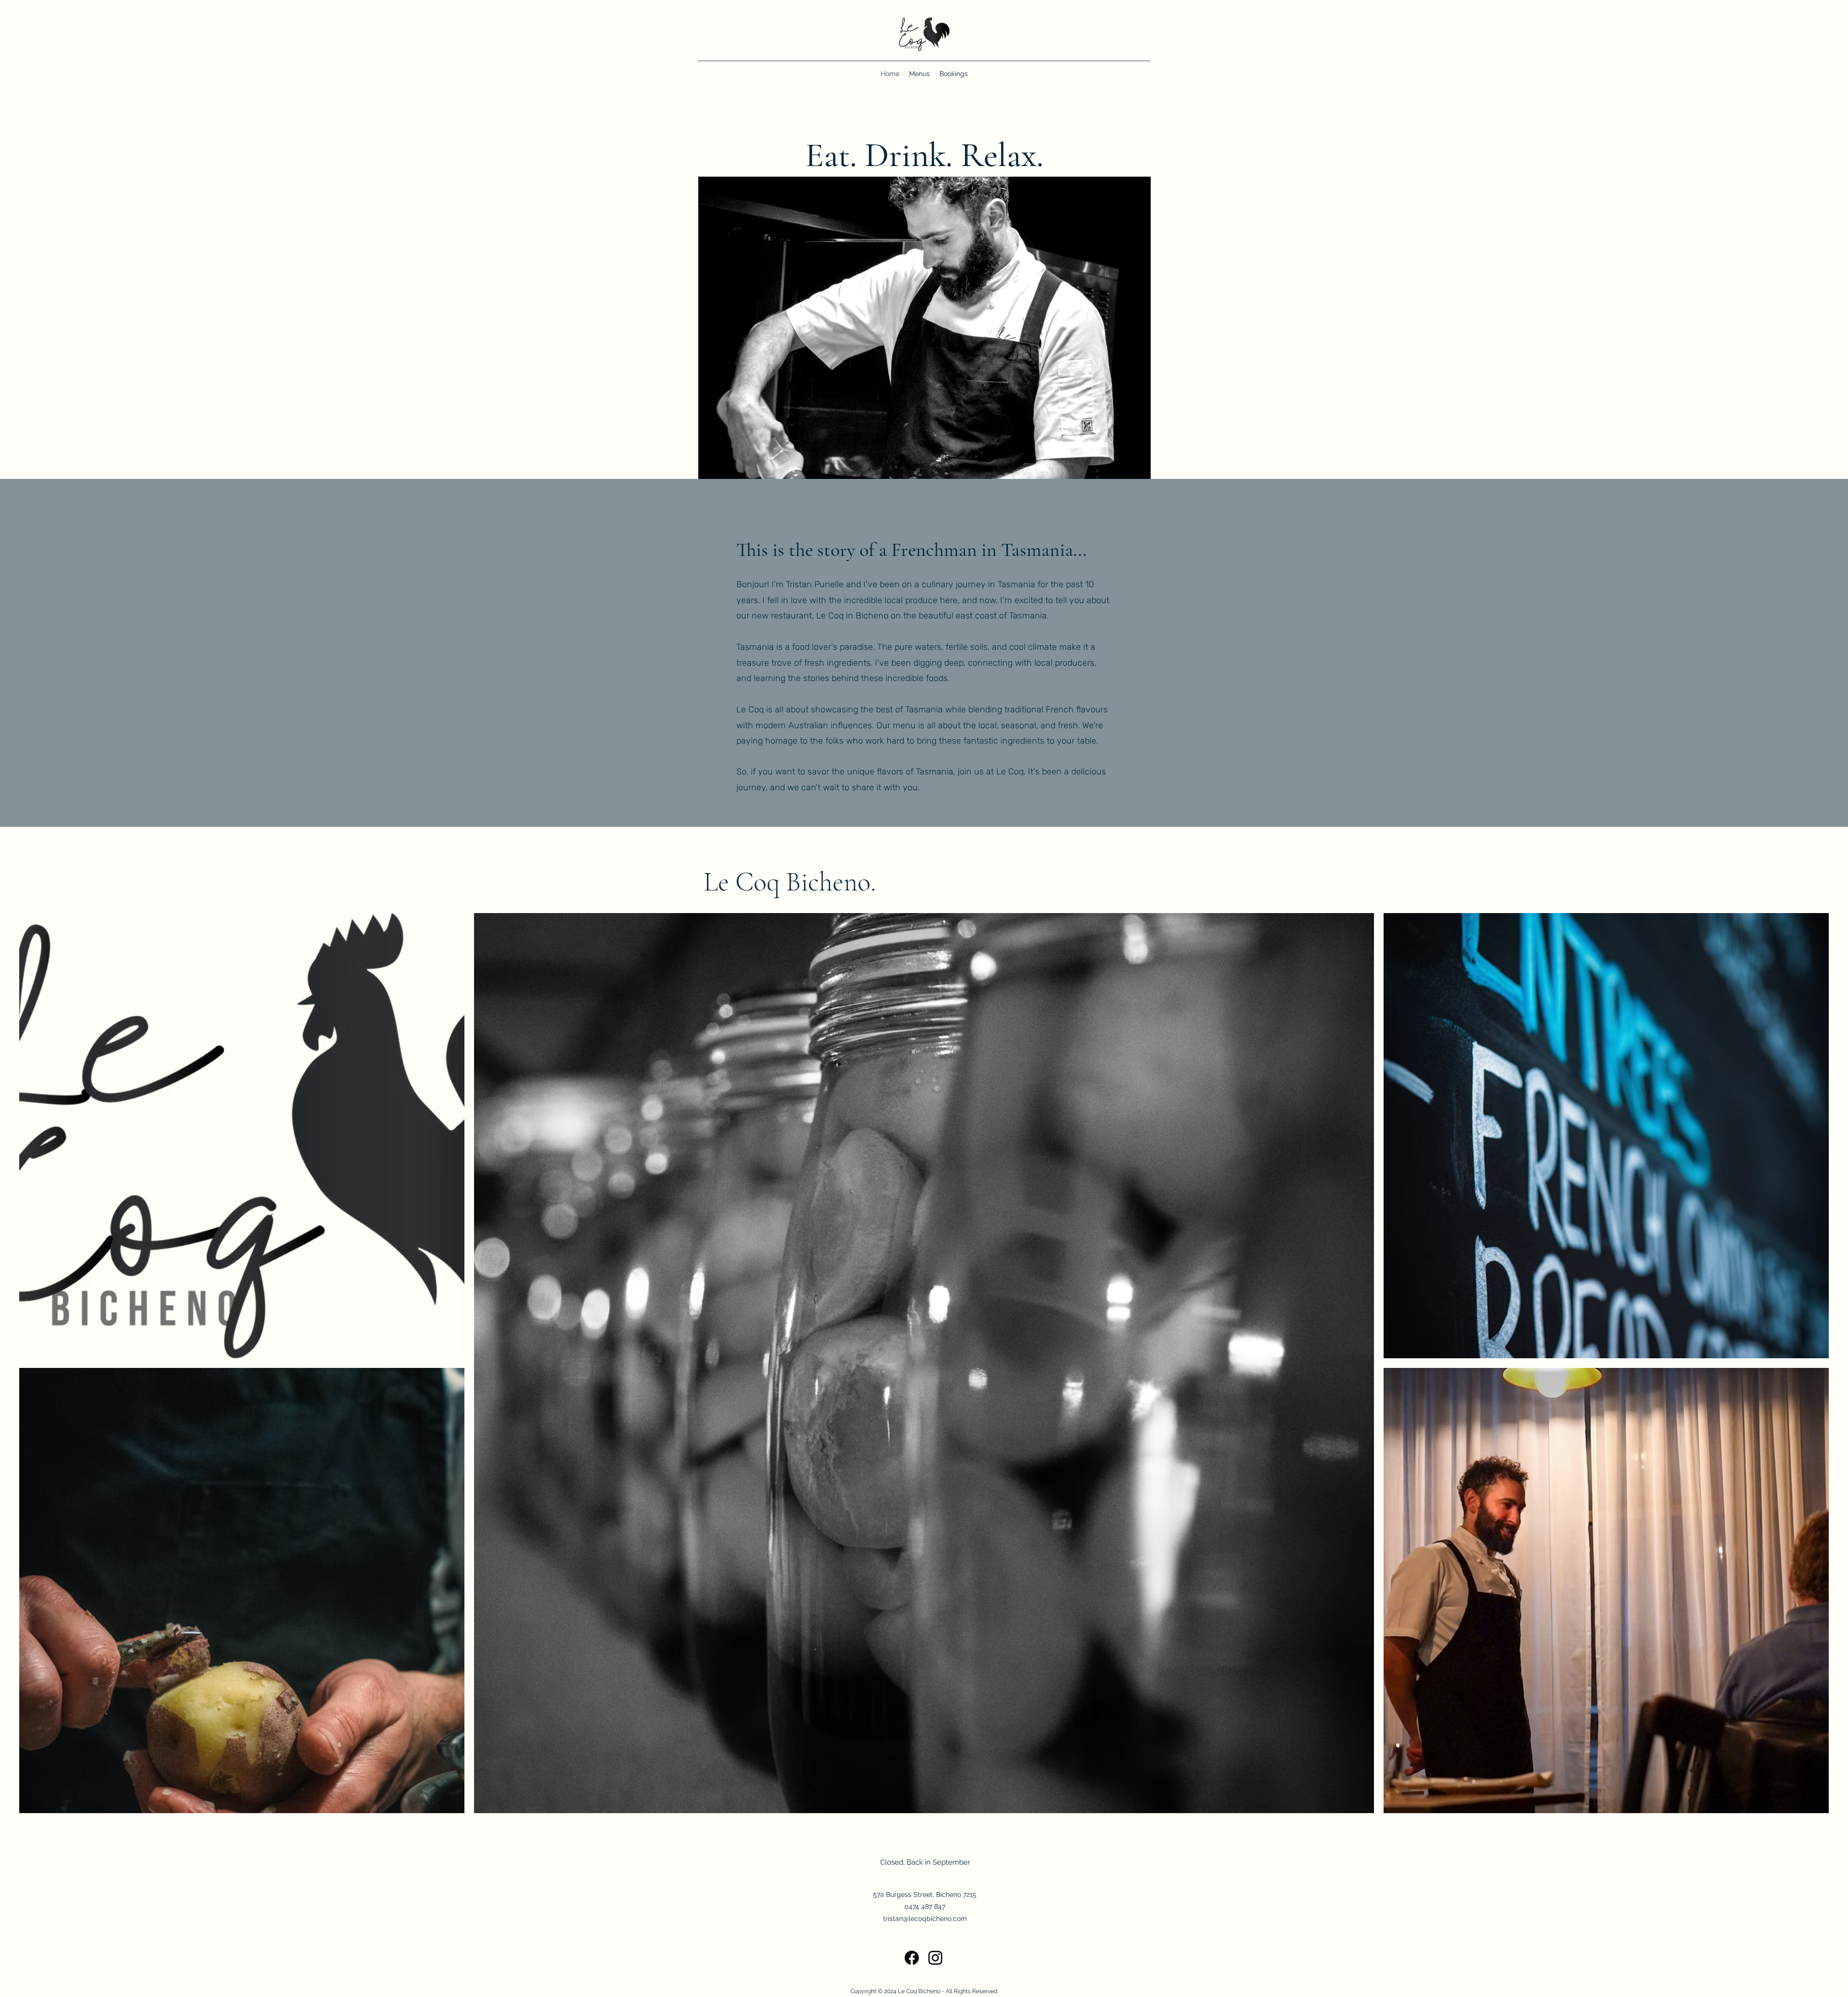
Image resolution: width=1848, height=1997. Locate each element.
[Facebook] (912, 1958)
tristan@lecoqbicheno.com (925, 1919)
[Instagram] (935, 1958)
